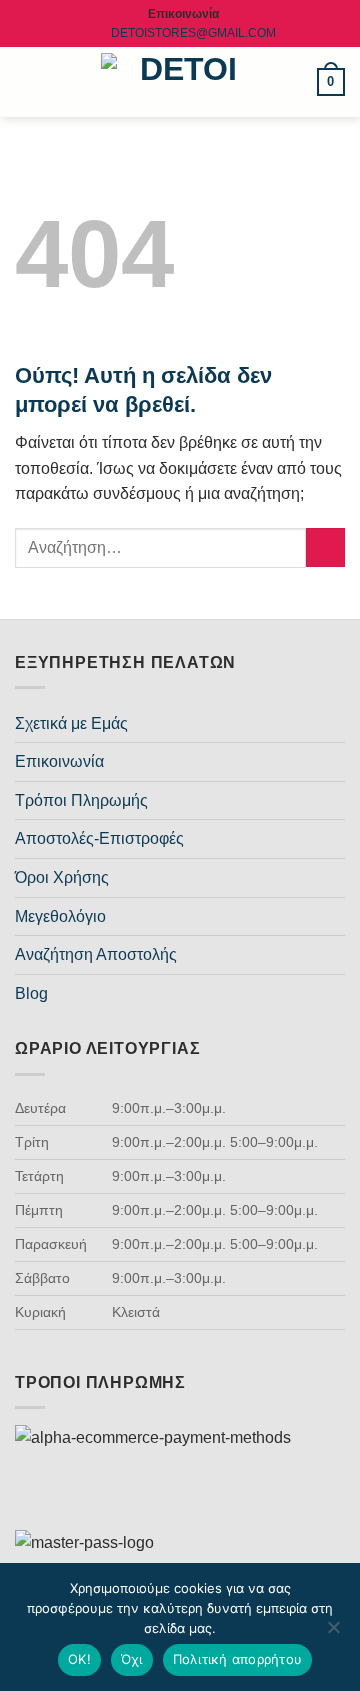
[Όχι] (333, 1633)
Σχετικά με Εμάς (71, 723)
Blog (31, 993)
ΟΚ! (79, 1659)
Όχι (132, 1659)
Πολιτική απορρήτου (238, 1659)
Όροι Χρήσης (62, 877)
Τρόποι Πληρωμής (81, 800)
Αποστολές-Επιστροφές (99, 838)
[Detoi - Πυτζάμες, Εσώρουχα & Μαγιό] (180, 82)
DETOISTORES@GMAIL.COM (193, 33)
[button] (27, 81)
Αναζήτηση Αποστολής (96, 954)
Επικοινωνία (59, 761)
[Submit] (325, 547)
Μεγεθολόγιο (60, 916)
